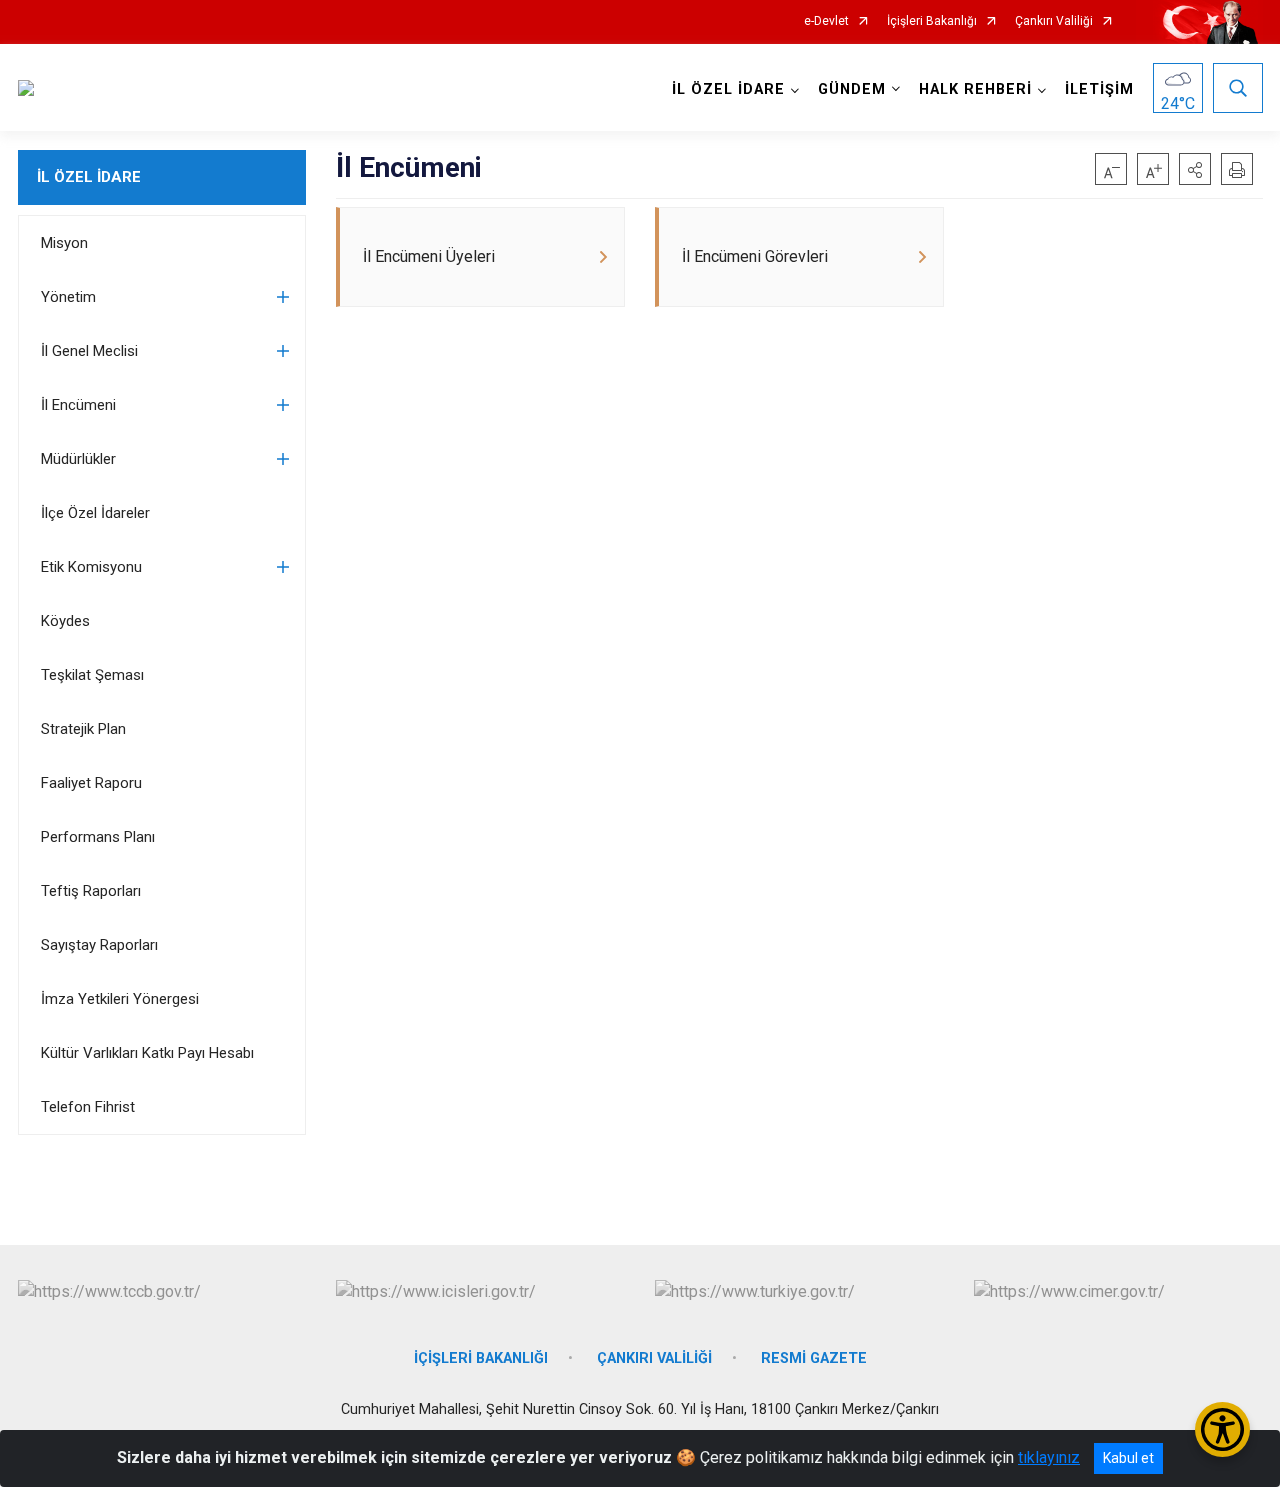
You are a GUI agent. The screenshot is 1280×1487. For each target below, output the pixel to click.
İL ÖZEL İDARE (89, 177)
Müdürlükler (78, 459)
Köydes (65, 621)
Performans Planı (98, 837)
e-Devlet (826, 21)
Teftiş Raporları (91, 891)
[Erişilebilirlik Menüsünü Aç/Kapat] (1222, 1429)
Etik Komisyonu (91, 567)
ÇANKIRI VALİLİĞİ (654, 1358)
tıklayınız (1049, 1457)
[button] (1195, 169)
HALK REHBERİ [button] (975, 89)
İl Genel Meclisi (89, 351)
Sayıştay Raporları (99, 945)
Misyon (64, 243)
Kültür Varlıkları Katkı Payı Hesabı (147, 1053)
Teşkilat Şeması (92, 675)
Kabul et (1128, 1458)
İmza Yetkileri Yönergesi (120, 999)
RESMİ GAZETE (814, 1358)
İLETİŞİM (1099, 89)
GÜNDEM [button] (852, 89)
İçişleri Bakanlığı (932, 21)
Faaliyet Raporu (91, 783)
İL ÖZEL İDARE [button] (728, 89)
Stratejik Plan (83, 729)
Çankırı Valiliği (1054, 21)
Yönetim (68, 297)
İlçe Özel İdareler (95, 513)
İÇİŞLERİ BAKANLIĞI (481, 1358)
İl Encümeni (78, 405)
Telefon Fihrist (88, 1107)
